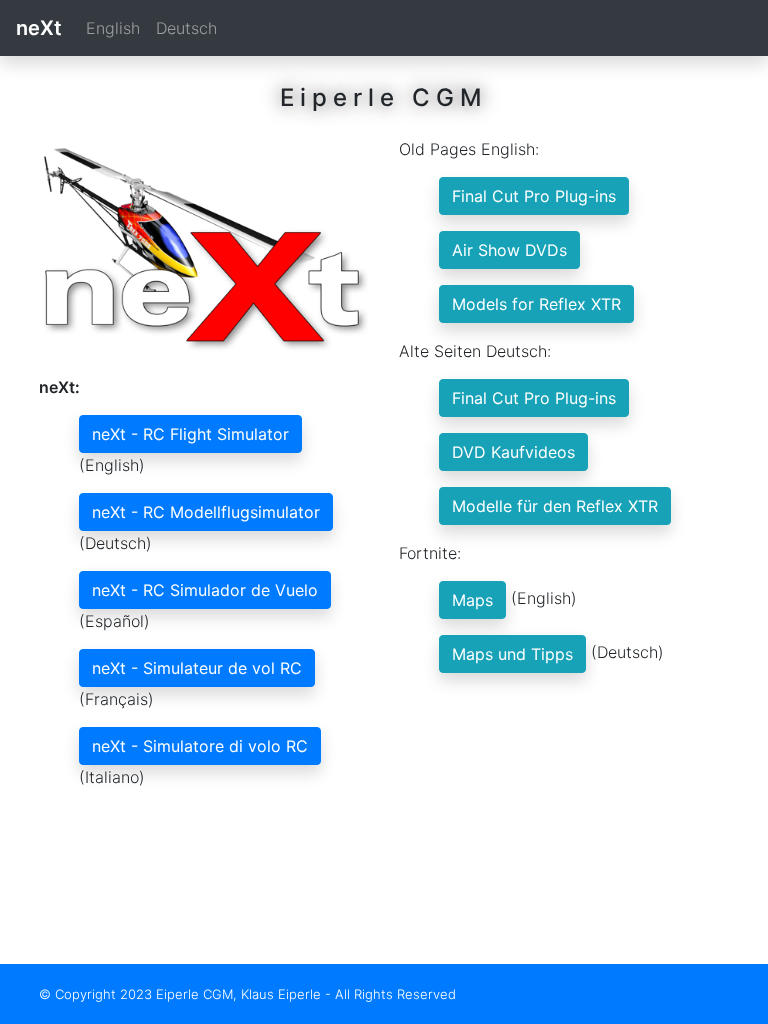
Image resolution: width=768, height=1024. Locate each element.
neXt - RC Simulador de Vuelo (205, 590)
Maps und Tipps (512, 654)
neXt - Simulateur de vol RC (197, 668)
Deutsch (186, 28)
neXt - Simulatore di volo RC (200, 746)
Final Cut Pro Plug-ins (534, 196)
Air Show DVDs (509, 250)
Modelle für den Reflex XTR (555, 506)
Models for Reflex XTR (536, 304)
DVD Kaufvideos (513, 452)
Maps (472, 600)
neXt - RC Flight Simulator (190, 434)
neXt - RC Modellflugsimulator (206, 512)
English (113, 28)
